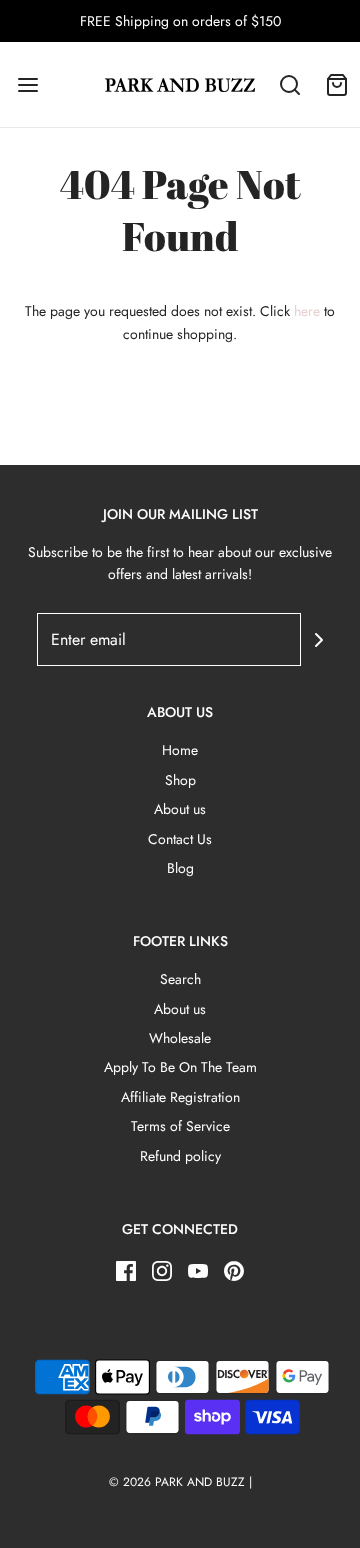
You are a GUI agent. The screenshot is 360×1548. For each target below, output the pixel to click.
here (307, 311)
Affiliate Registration (180, 1097)
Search (180, 979)
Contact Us (180, 839)
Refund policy (180, 1156)
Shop (180, 780)
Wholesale (180, 1038)
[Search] (289, 84)
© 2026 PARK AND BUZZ (177, 1482)
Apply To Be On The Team (180, 1067)
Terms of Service (180, 1126)
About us (180, 809)
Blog (180, 868)
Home (180, 750)
